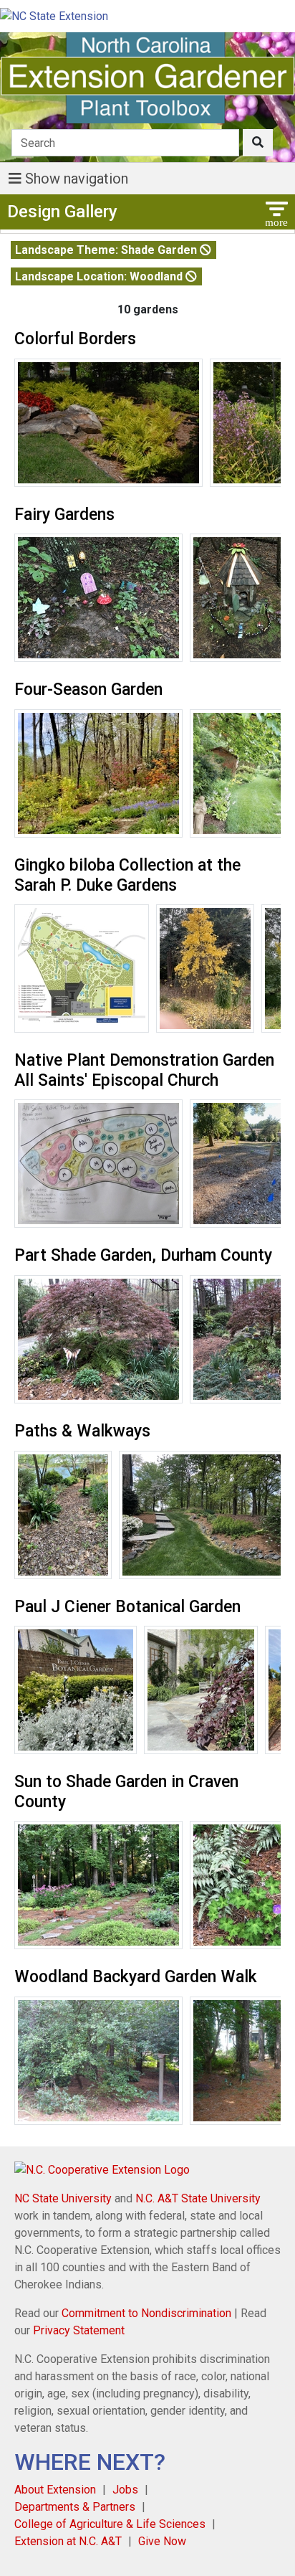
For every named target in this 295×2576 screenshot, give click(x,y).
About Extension (55, 2490)
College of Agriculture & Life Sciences (110, 2524)
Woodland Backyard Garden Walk (136, 1977)
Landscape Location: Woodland (100, 276)
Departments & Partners (75, 2507)
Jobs (125, 2490)
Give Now (162, 2541)
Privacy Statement (79, 2330)
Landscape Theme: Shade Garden (107, 250)
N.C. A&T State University (198, 2198)
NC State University (63, 2198)
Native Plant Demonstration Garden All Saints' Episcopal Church (144, 1070)
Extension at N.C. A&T (68, 2541)
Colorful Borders (75, 339)
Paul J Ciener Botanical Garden (127, 1607)
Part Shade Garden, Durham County (143, 1255)
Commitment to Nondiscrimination (146, 2313)
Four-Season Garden (88, 690)
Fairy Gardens (64, 515)
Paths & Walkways (82, 1431)
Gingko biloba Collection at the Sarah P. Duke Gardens (127, 875)
